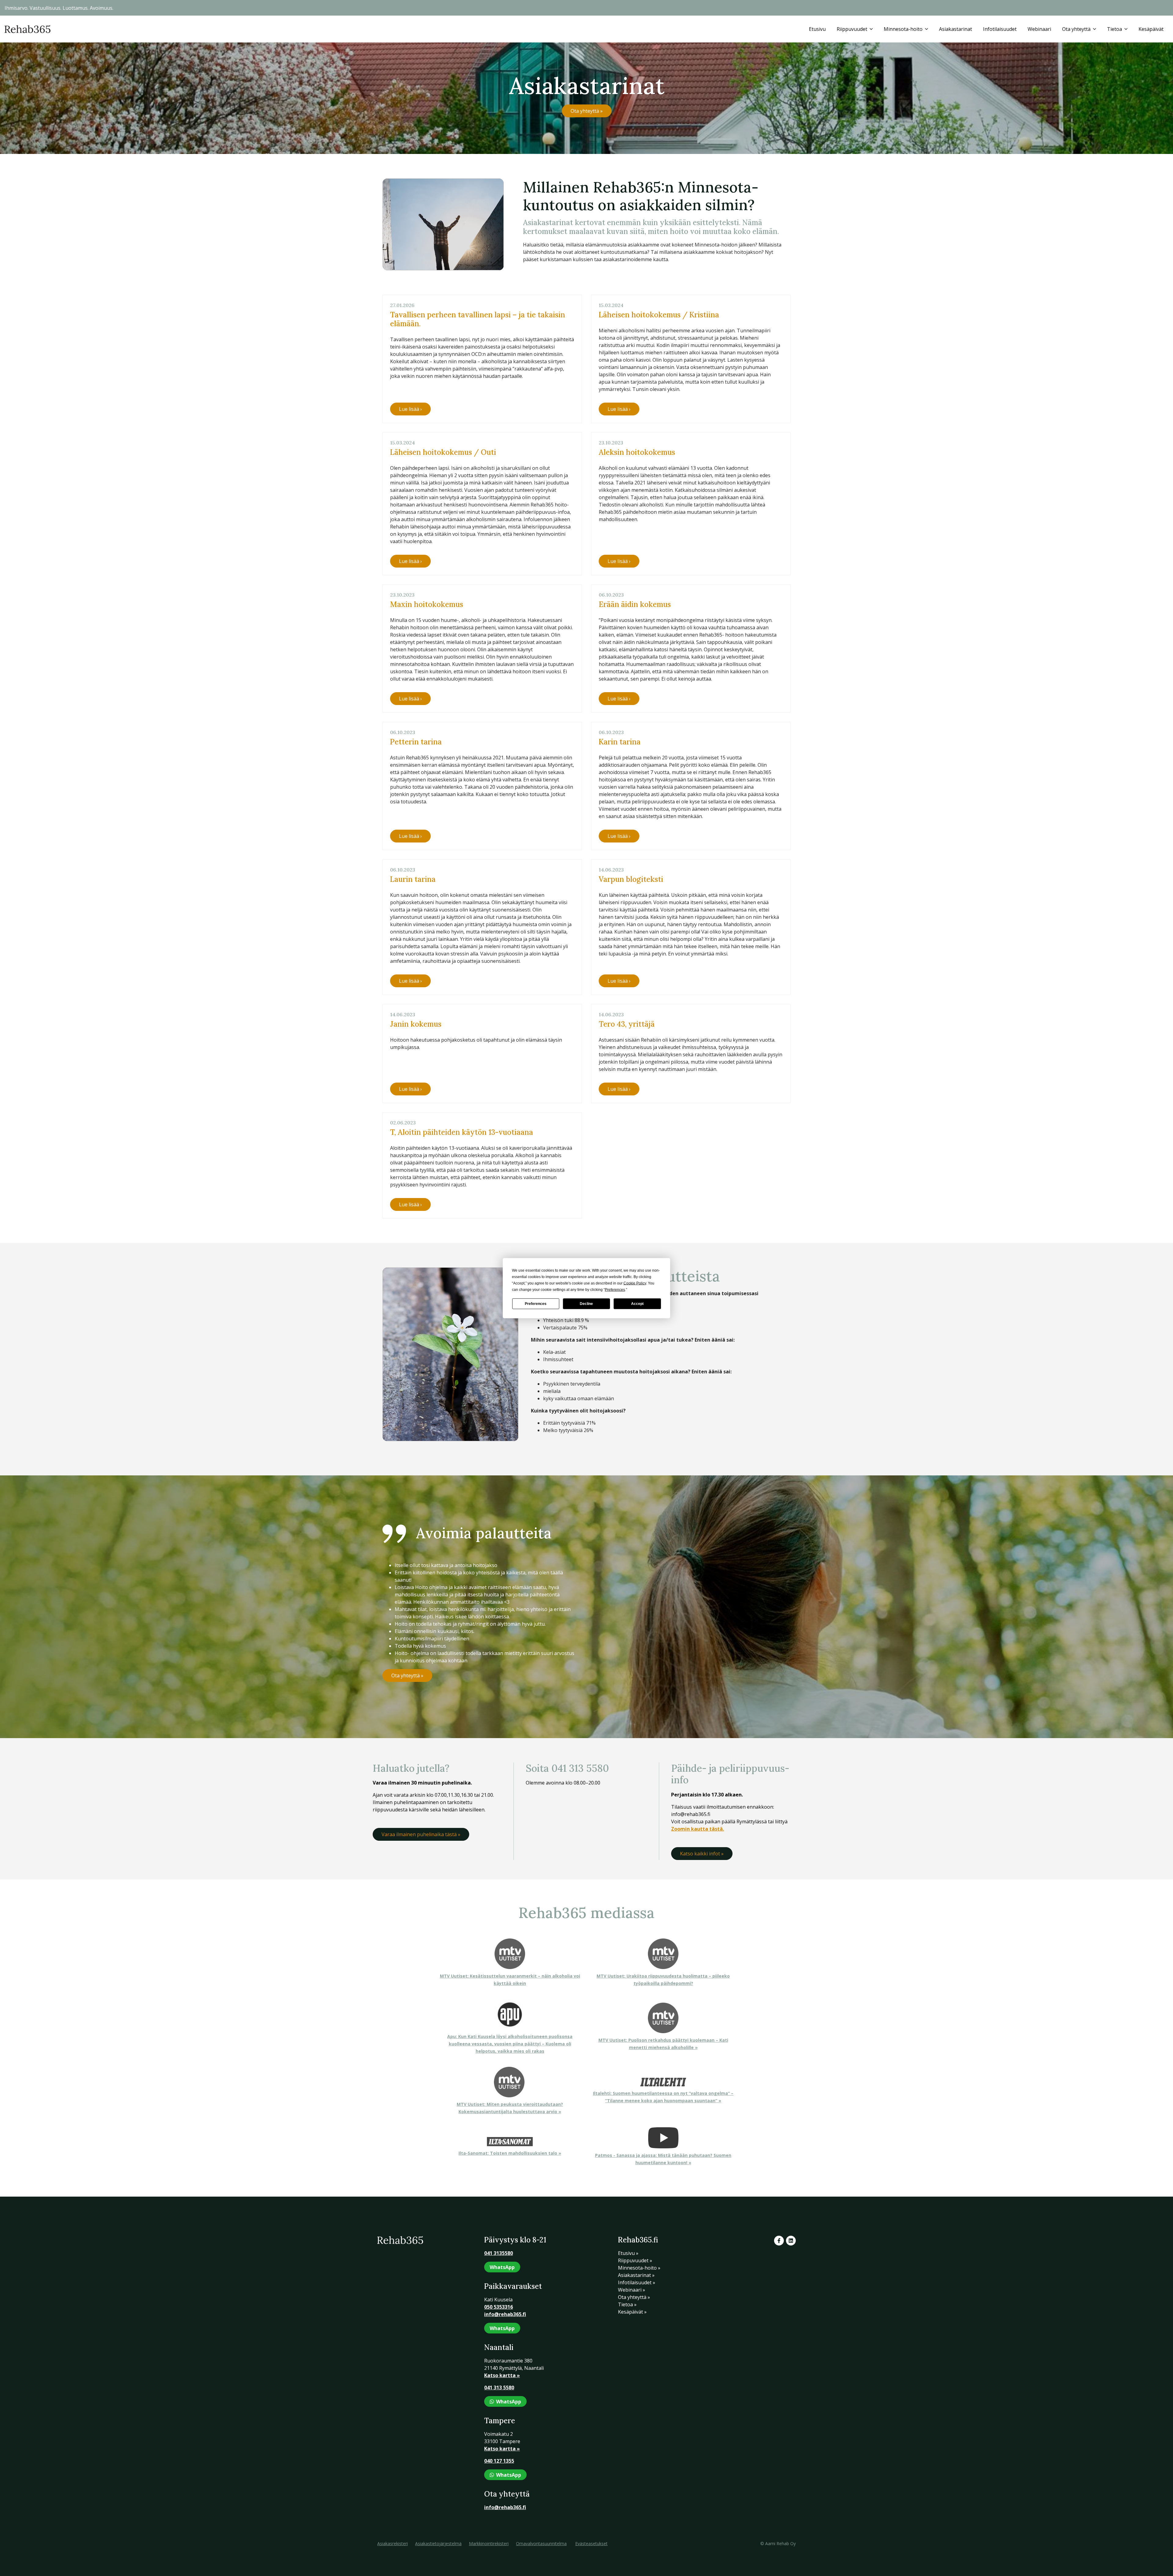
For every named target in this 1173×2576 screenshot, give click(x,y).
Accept (637, 1304)
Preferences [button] (615, 1289)
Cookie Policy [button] (635, 1283)
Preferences (536, 1304)
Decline (586, 1304)
